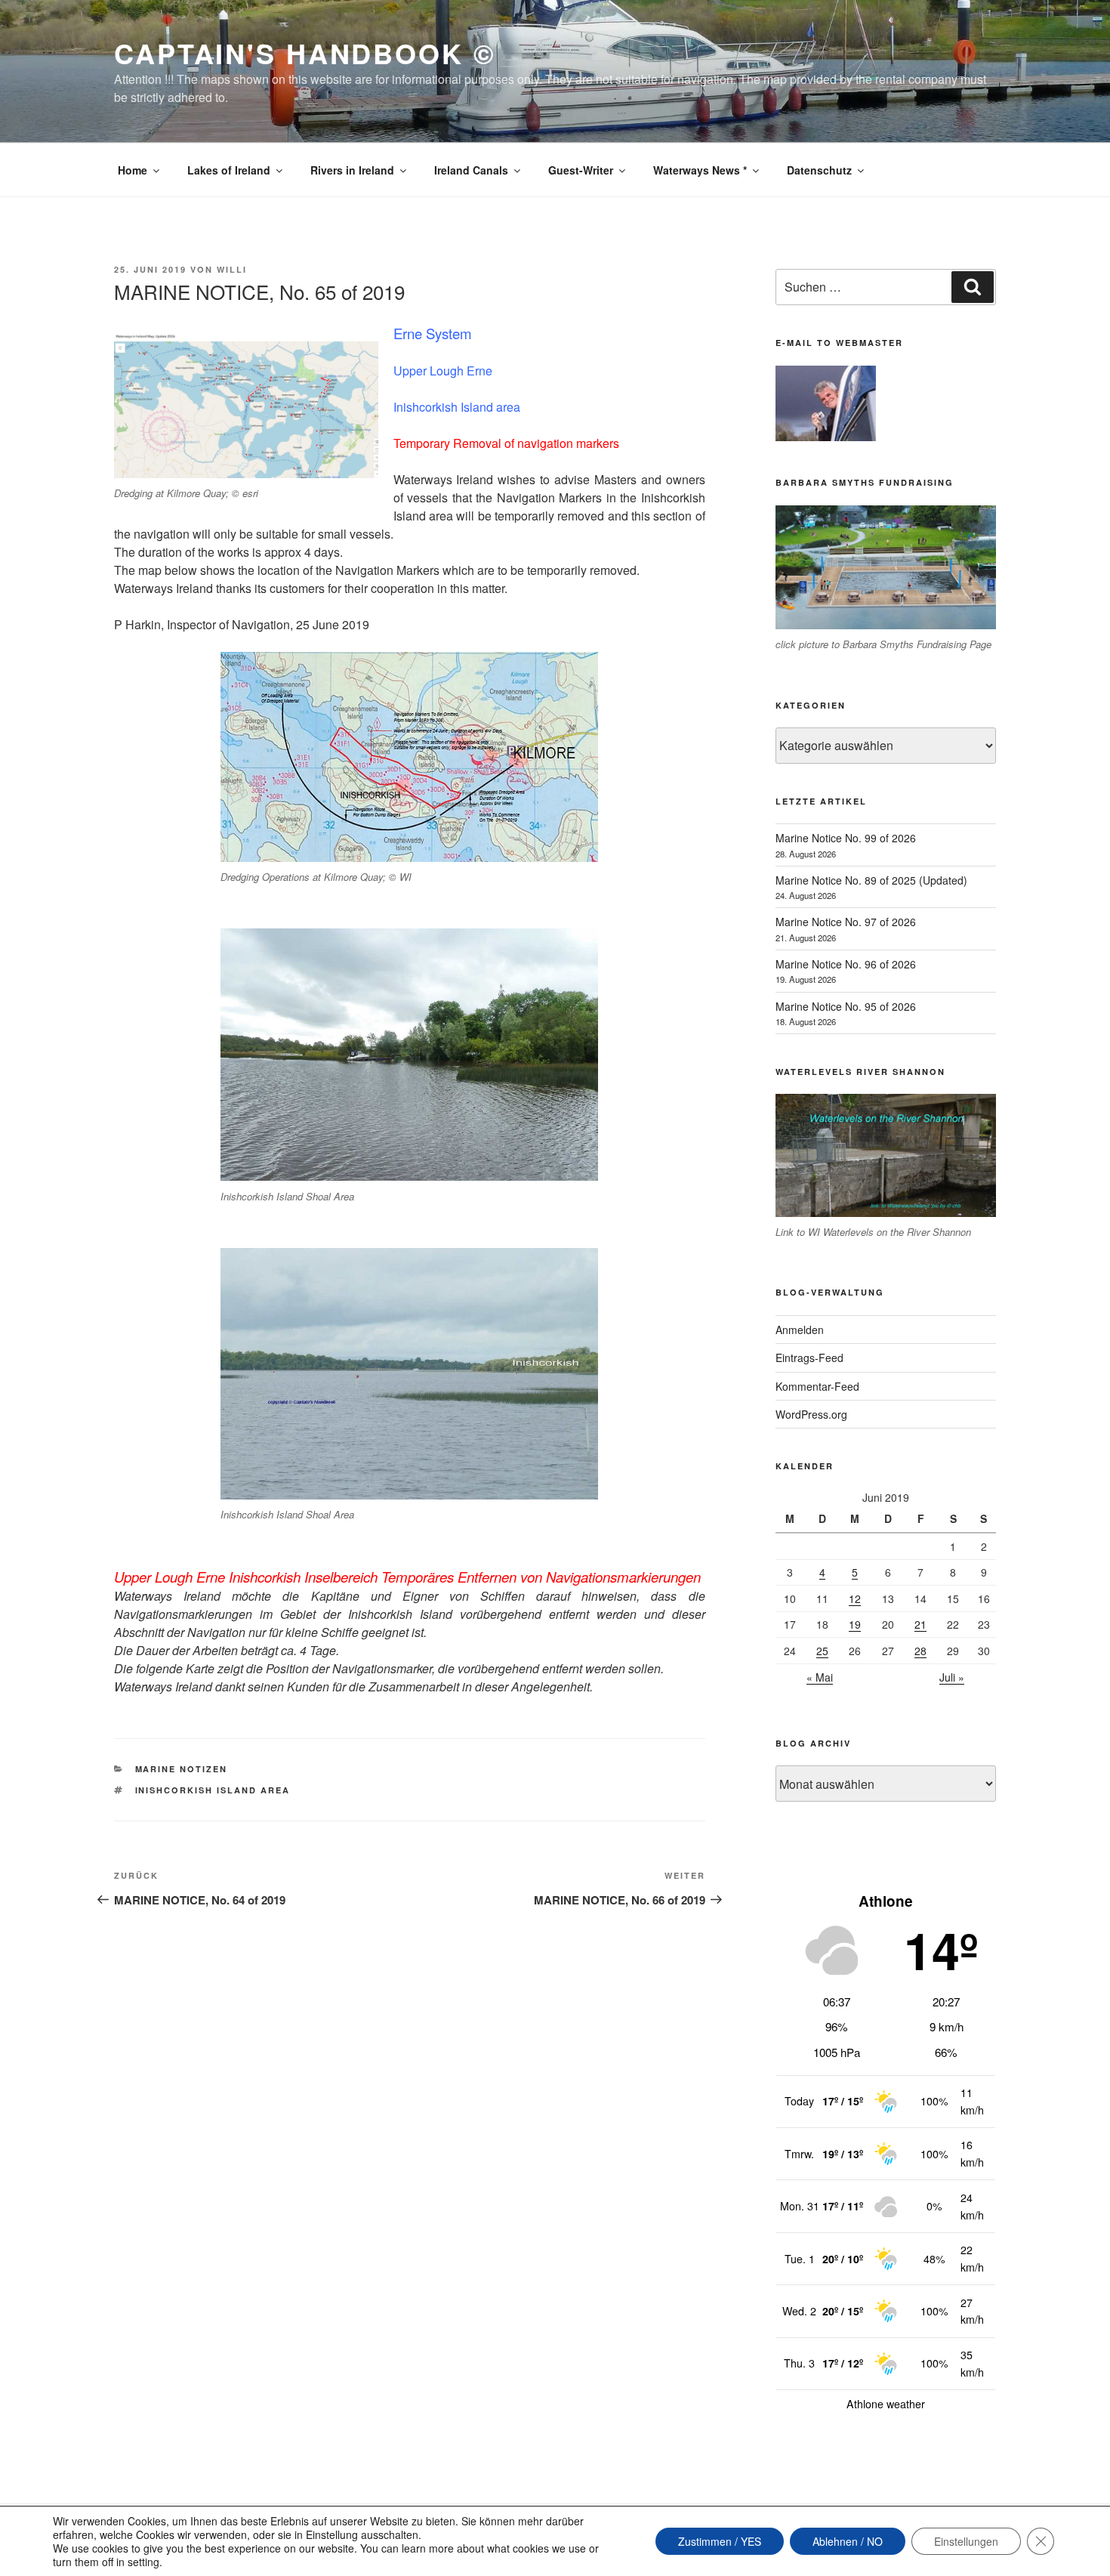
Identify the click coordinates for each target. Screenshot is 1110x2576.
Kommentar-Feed (817, 1386)
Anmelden (800, 1330)
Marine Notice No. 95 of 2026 (846, 1006)
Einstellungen (966, 2541)
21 (920, 1624)
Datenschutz (819, 170)
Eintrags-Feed (809, 1357)
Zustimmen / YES (720, 2541)
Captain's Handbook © (305, 53)
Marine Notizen (182, 1769)
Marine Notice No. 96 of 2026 (846, 964)
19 (855, 1624)
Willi (232, 269)
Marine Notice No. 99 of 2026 (846, 838)
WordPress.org (811, 1414)
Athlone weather (886, 2404)
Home (133, 170)
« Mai (820, 1677)
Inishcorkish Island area (213, 1790)
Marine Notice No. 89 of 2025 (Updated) (871, 880)
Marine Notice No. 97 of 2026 (846, 922)
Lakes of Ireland (229, 170)
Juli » (952, 1677)
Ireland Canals (471, 170)
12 (855, 1598)
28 (920, 1651)
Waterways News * (700, 170)
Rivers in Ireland (352, 170)
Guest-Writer (581, 170)
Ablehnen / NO (848, 2541)
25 (822, 1651)
